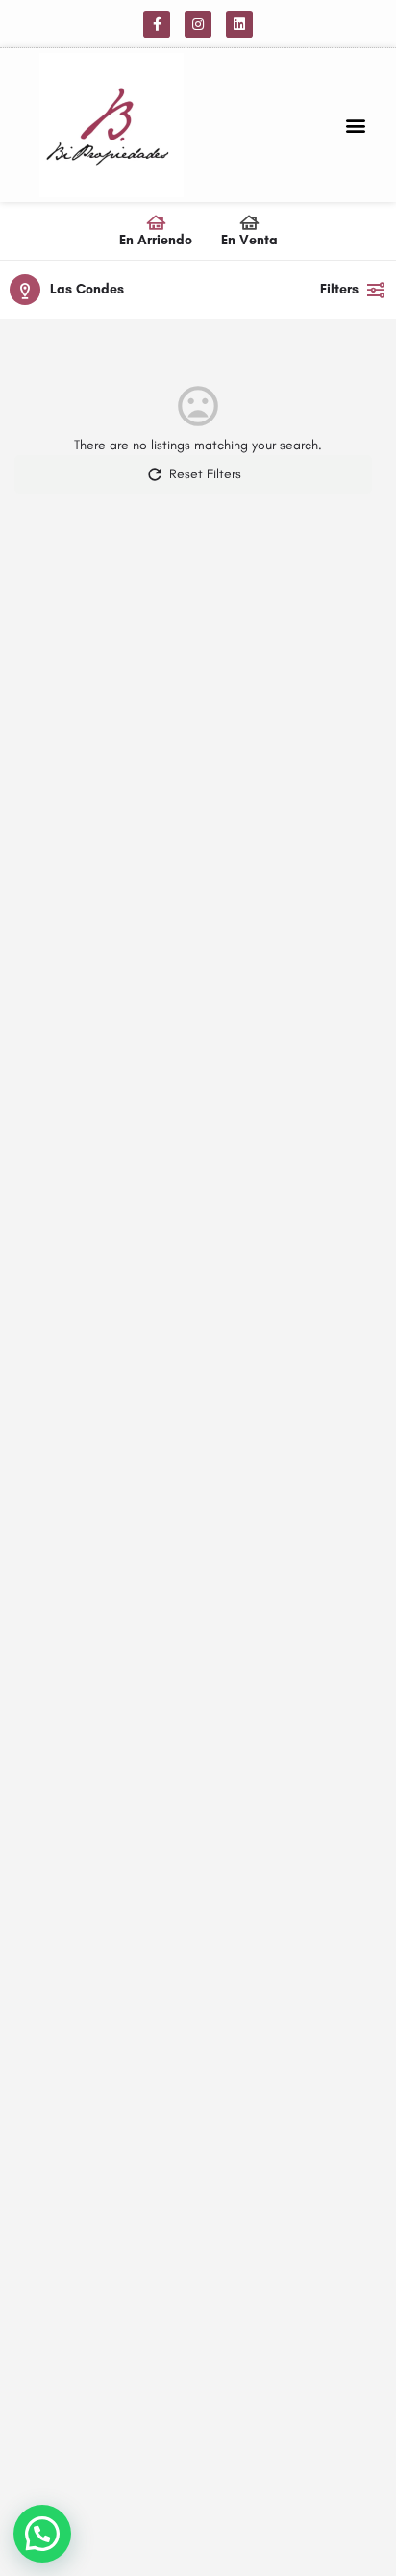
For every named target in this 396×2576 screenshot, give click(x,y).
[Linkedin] (239, 24)
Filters (339, 289)
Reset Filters (205, 474)
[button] (356, 126)
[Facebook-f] (157, 24)
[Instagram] (198, 24)
